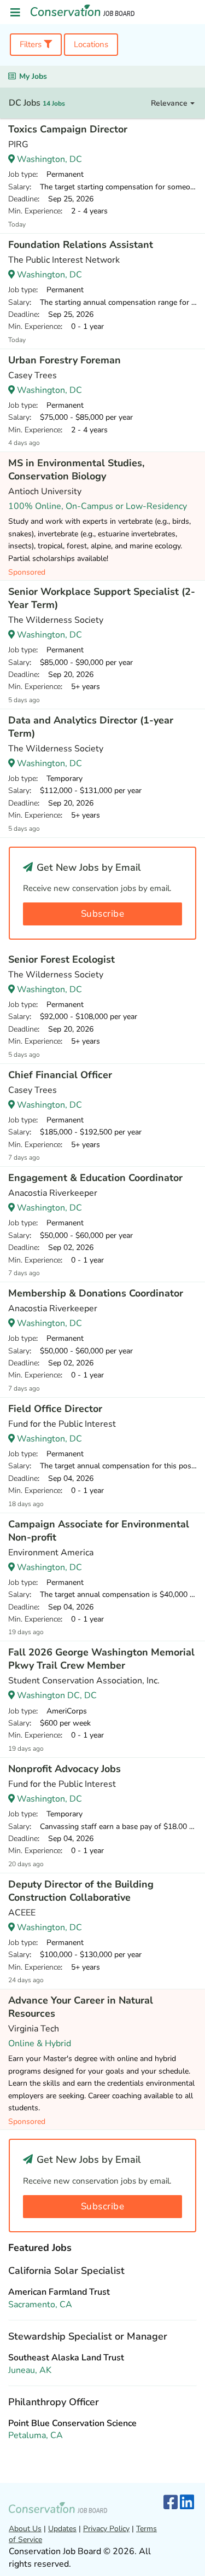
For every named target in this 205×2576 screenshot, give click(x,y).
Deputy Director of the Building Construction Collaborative (81, 1891)
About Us (25, 2529)
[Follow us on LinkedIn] (187, 2503)
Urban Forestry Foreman (65, 360)
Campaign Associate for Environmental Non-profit (99, 1531)
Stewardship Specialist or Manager (88, 2336)
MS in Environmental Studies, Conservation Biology (76, 470)
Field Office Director (55, 1409)
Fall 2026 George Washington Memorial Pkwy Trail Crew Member (101, 1659)
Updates (62, 2529)
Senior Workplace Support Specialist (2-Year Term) (102, 598)
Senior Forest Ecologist (61, 959)
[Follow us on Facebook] (171, 2503)
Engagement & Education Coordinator (95, 1178)
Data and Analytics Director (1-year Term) (91, 727)
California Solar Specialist (66, 2271)
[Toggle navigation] (15, 13)
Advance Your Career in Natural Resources (81, 2007)
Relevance (170, 103)
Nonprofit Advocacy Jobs (65, 1769)
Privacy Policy (106, 2529)
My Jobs (33, 76)
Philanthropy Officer (54, 2402)
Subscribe (103, 914)
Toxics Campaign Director (68, 129)
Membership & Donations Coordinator (96, 1293)
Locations (91, 44)
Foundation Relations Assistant (81, 245)
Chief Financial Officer (60, 1075)
